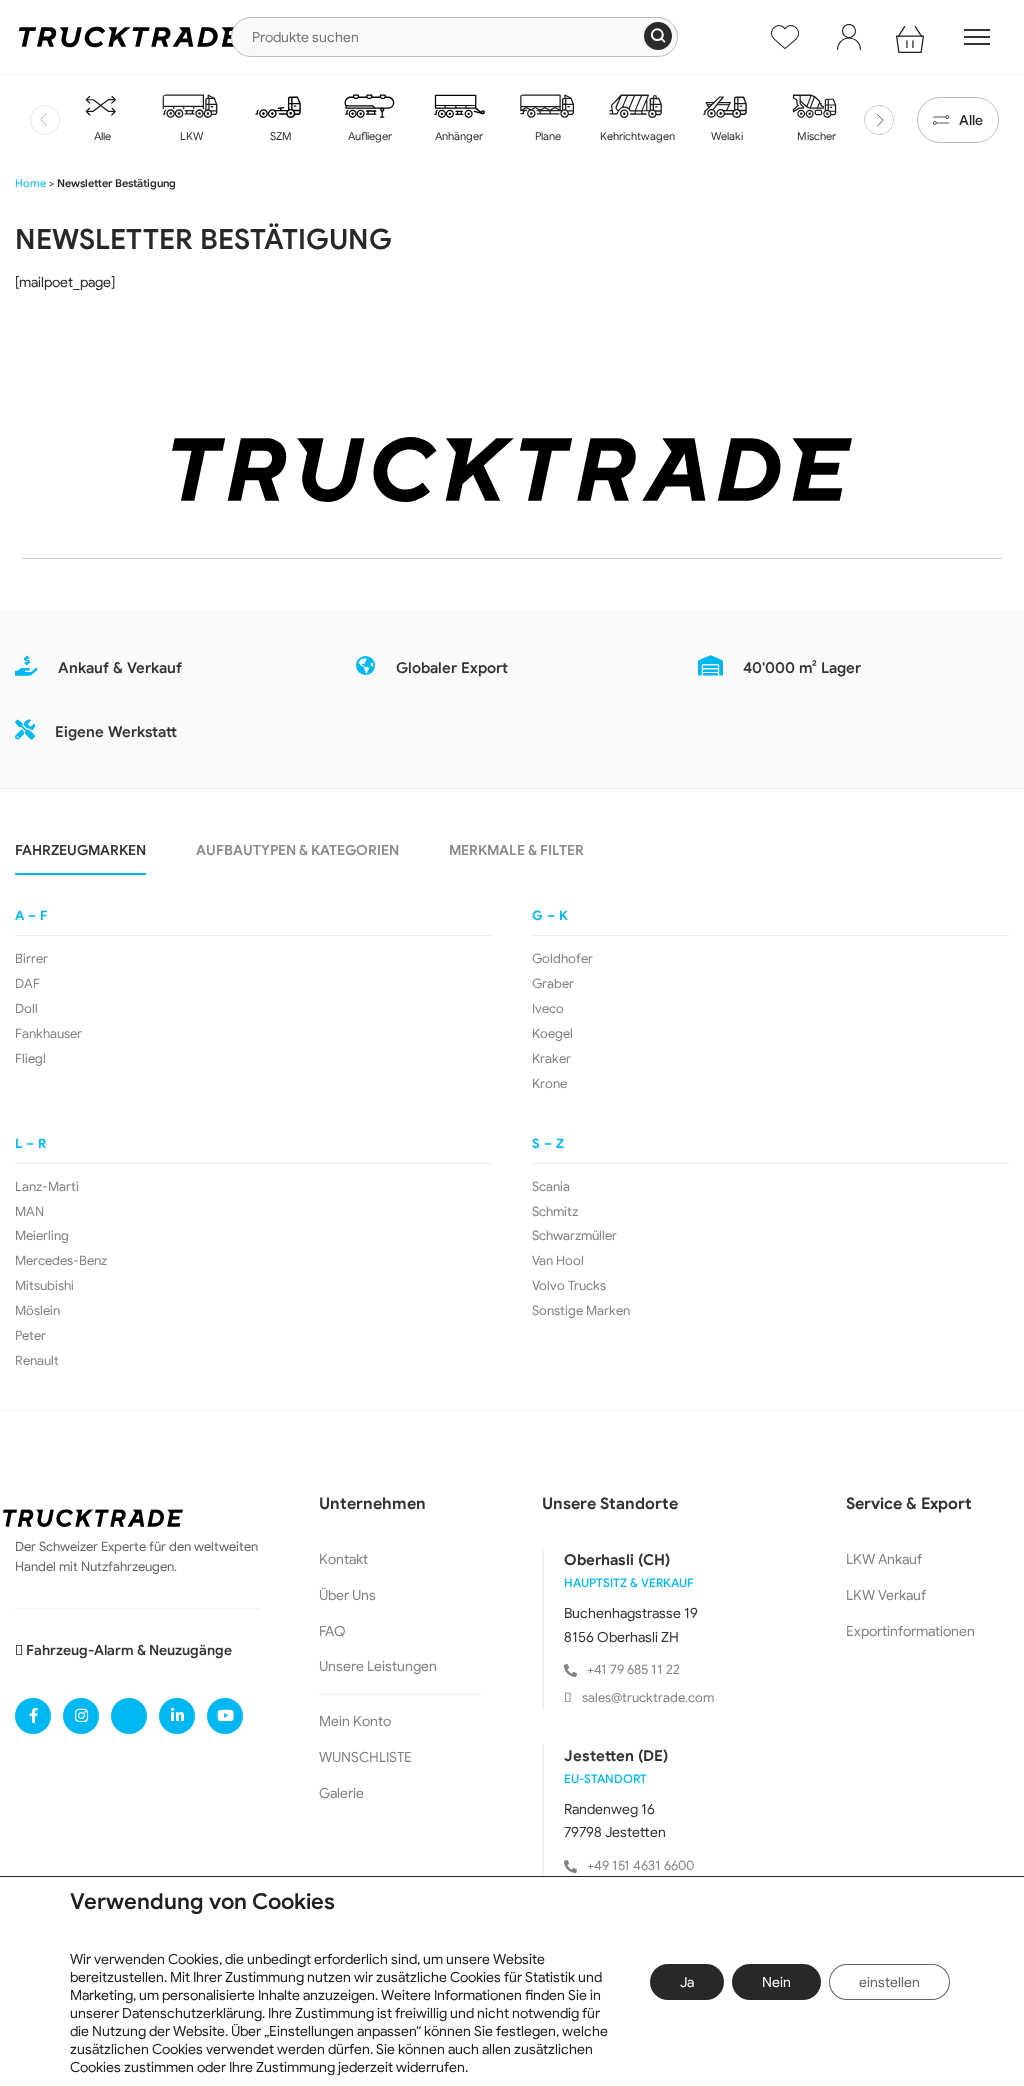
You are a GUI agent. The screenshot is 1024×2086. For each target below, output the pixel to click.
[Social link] (33, 1716)
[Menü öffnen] (977, 37)
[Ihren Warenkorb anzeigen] (913, 37)
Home (30, 183)
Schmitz (555, 1212)
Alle (101, 136)
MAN (29, 1212)
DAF (27, 984)
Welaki (725, 136)
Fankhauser (48, 1034)
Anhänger (457, 136)
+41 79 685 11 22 (633, 1669)
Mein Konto (355, 1721)
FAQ (332, 1631)
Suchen (658, 36)
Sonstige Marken (581, 1311)
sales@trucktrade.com (648, 1697)
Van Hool (558, 1261)
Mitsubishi (44, 1286)
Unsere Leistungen (378, 1666)
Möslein (37, 1311)
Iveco (548, 1009)
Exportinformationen (910, 1631)
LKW (190, 136)
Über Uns (347, 1595)
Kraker (551, 1059)
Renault (37, 1361)
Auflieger (368, 136)
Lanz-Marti (47, 1187)
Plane (546, 136)
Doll (26, 1009)
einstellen (889, 1982)
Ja (687, 1982)
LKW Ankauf (884, 1559)
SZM (279, 136)
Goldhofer (562, 959)
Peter (30, 1336)
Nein (776, 1982)
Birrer (31, 959)
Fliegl (30, 1059)
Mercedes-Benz (61, 1261)
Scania (551, 1187)
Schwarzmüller (574, 1236)
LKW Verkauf (886, 1595)
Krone (549, 1084)
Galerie (341, 1793)
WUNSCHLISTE (365, 1757)
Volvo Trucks (569, 1286)
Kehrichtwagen (636, 136)
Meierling (42, 1236)
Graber (553, 984)
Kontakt (343, 1559)
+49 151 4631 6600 (640, 1865)
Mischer (815, 136)
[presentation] (45, 120)
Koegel (552, 1034)
